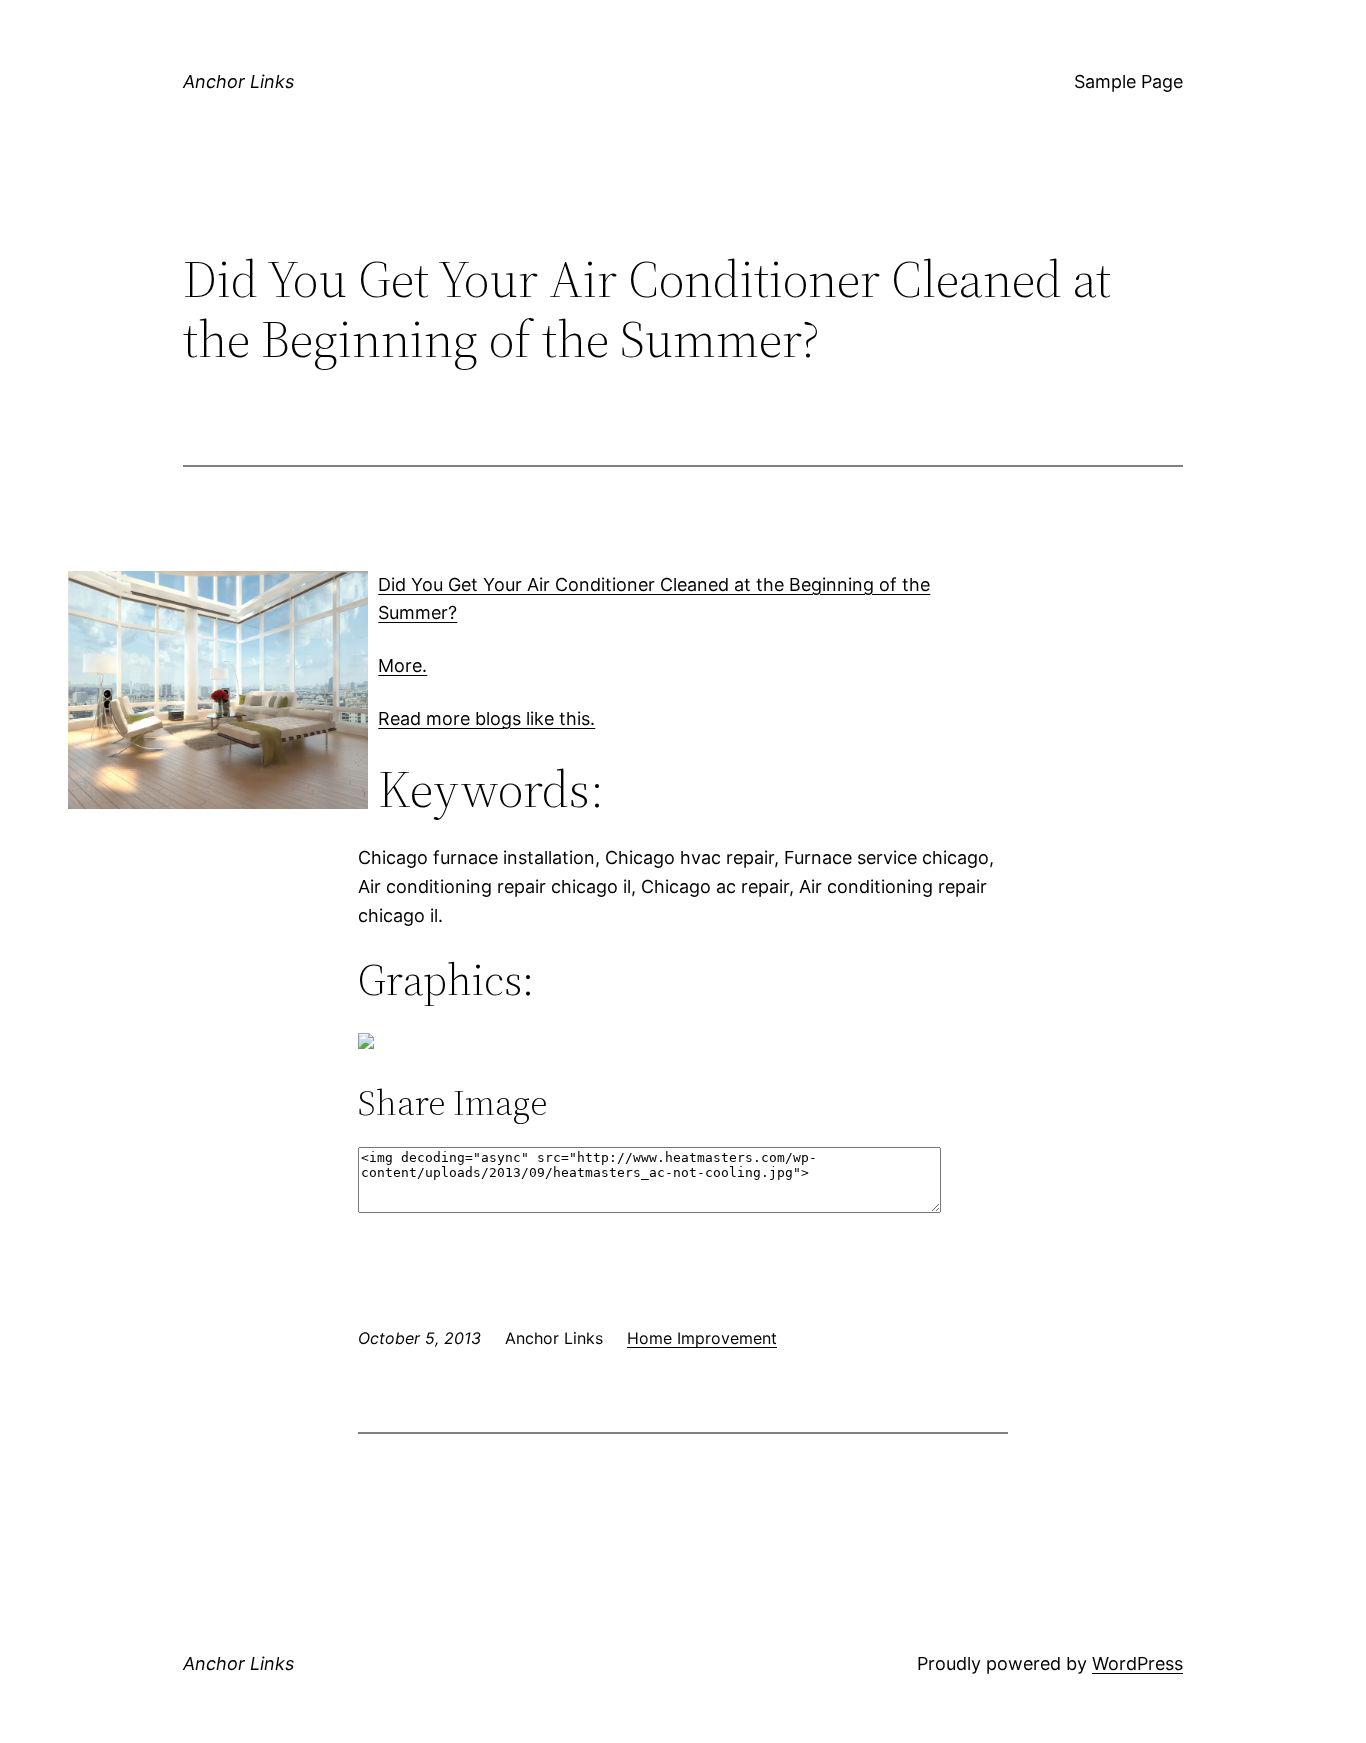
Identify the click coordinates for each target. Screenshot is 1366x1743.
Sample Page (1128, 81)
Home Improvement (702, 1338)
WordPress (1137, 1663)
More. (402, 665)
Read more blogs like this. (486, 718)
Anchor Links (238, 81)
